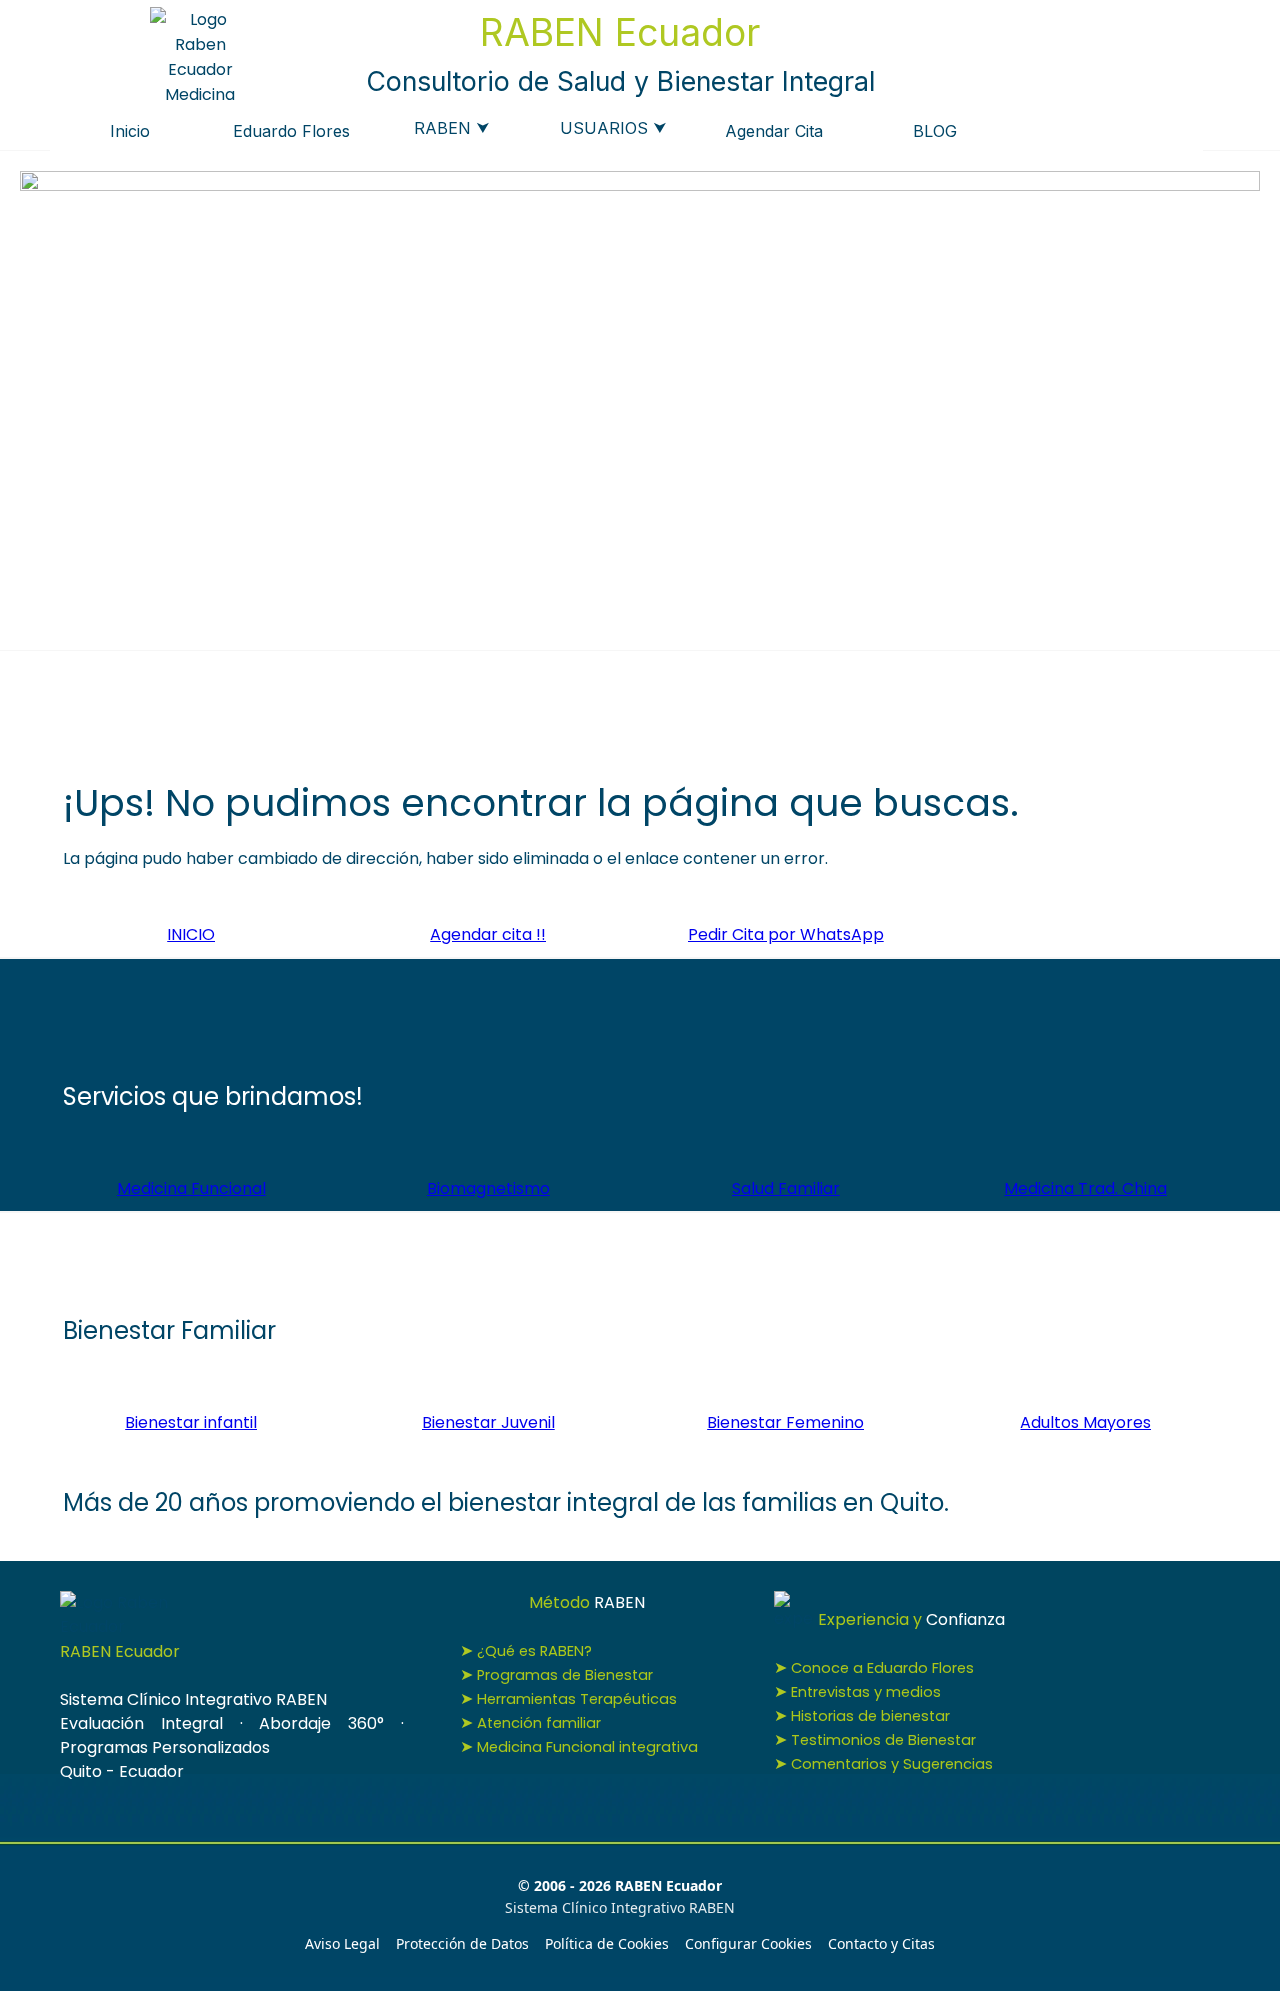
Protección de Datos (462, 1943)
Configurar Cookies (748, 1943)
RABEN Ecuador (620, 32)
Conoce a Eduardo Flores (882, 1668)
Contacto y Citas (881, 1943)
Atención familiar (539, 1723)
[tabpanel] (640, 823)
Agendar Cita (774, 131)
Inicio (130, 131)
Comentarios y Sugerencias (892, 1764)
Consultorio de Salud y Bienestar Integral (620, 81)
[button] (786, 934)
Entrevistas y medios (866, 1692)
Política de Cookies (607, 1943)
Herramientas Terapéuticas (577, 1699)
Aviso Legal (342, 1943)
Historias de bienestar (870, 1716)
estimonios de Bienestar (883, 1740)
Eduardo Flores (291, 131)
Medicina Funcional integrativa (587, 1747)
